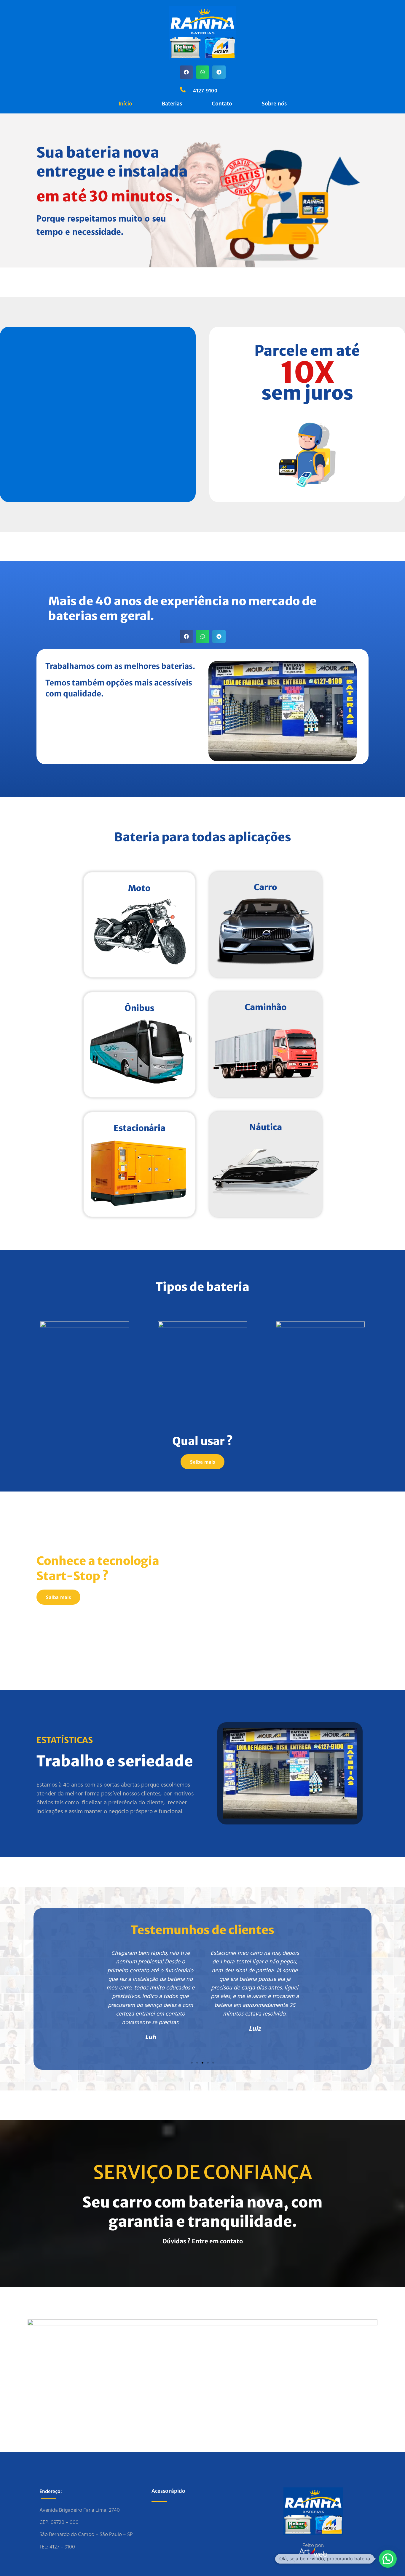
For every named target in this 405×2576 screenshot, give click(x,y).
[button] (186, 72)
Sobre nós (274, 103)
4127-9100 (205, 90)
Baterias (172, 103)
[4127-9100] (183, 90)
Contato (222, 103)
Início (125, 103)
